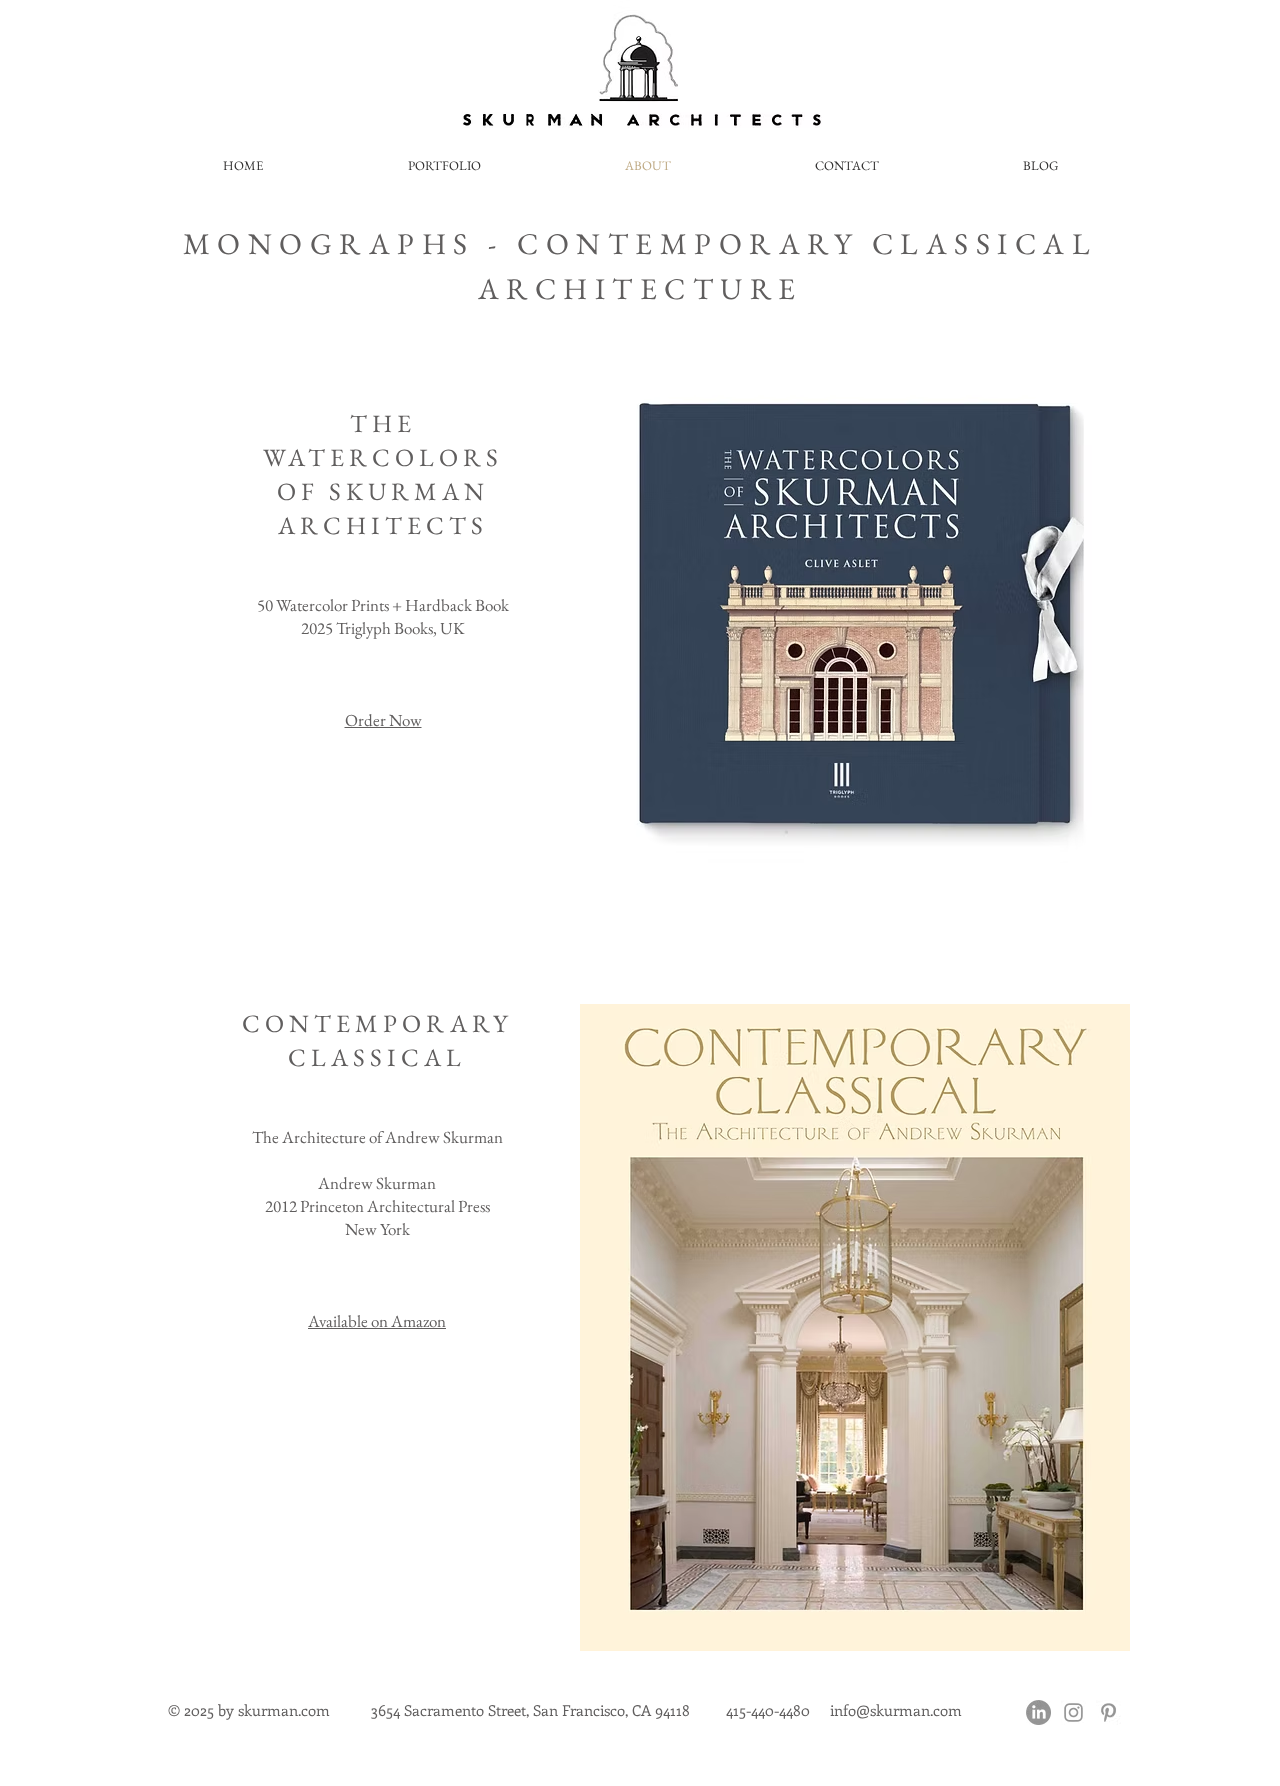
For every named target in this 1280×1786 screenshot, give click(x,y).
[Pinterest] (1108, 1712)
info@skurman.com (896, 1710)
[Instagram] (1073, 1712)
